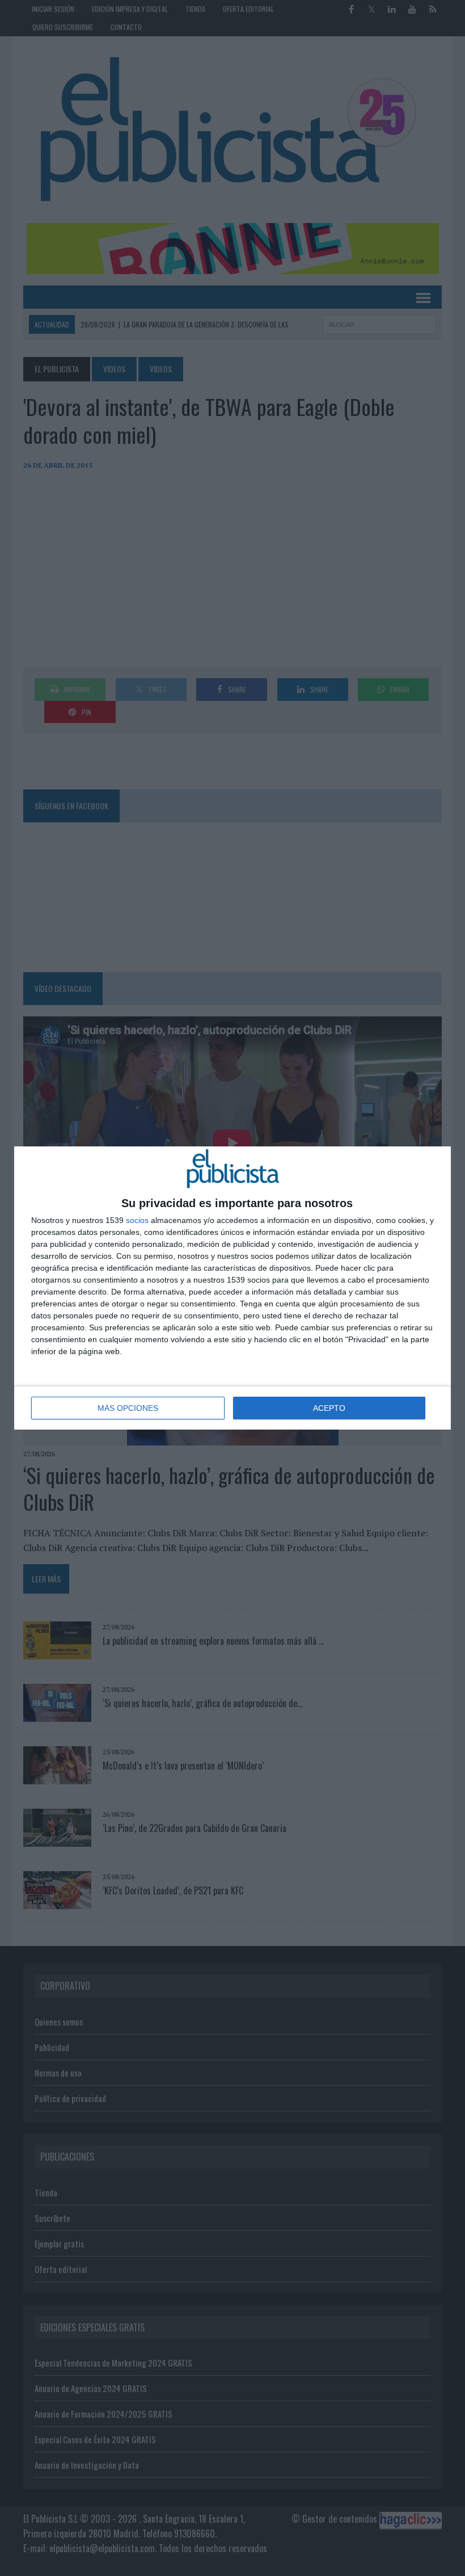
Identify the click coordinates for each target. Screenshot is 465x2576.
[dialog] (232, 1288)
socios (137, 1220)
